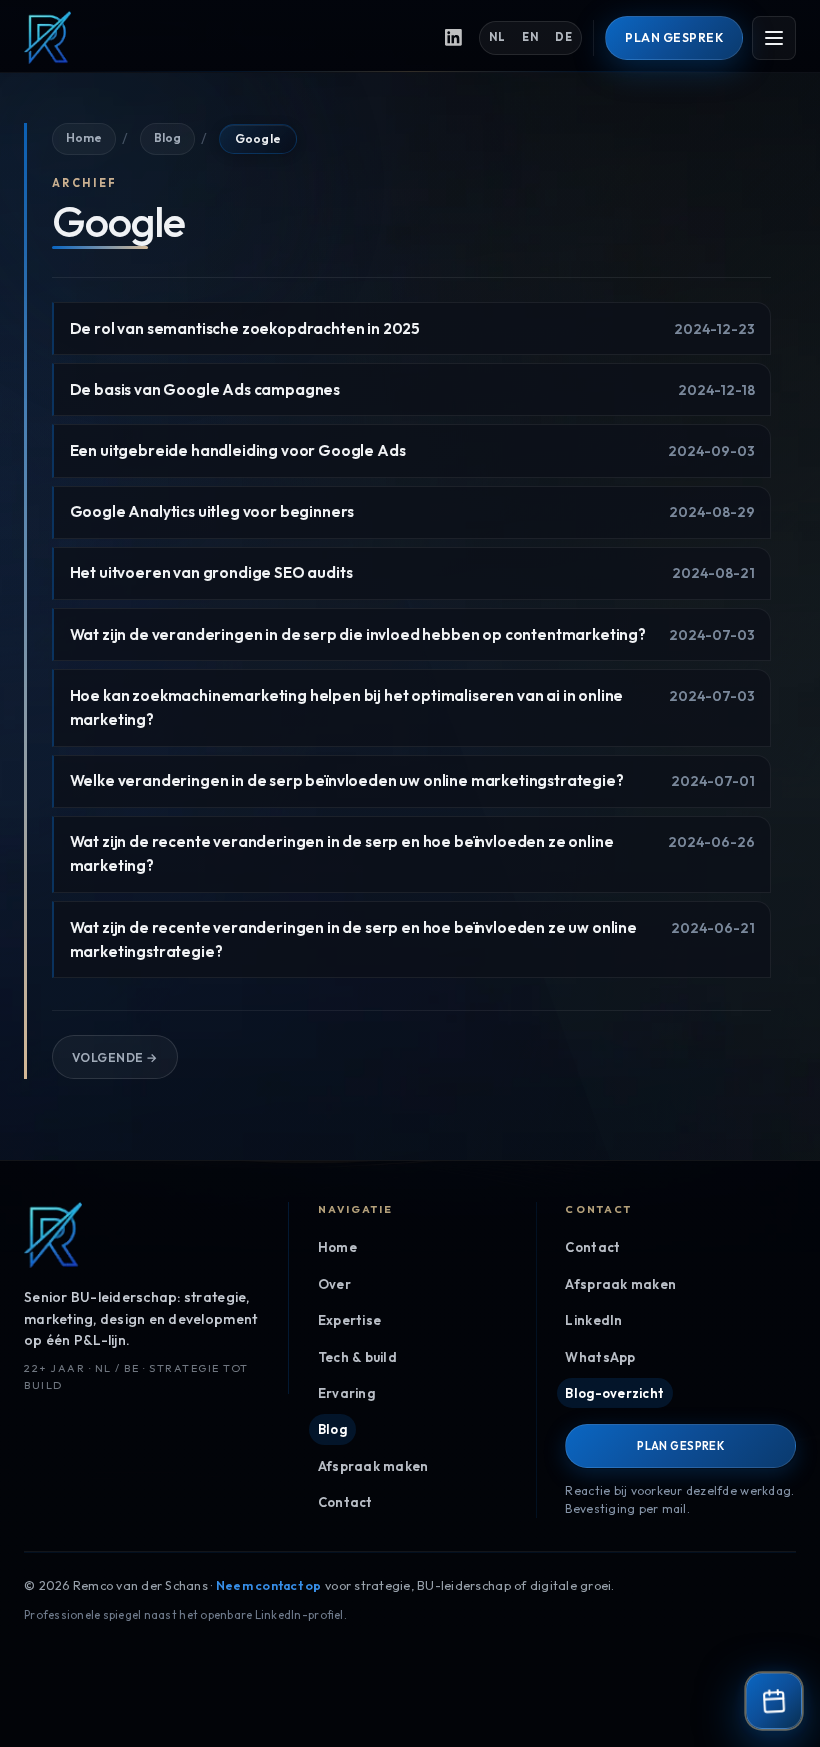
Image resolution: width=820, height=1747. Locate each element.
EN (530, 37)
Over (334, 1284)
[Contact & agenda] (774, 1701)
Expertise (349, 1320)
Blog (167, 137)
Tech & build (357, 1357)
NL (497, 37)
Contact (345, 1502)
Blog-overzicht (614, 1393)
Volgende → (115, 1057)
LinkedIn (593, 1320)
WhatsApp (600, 1357)
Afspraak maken (373, 1466)
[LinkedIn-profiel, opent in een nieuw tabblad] (454, 38)
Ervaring (346, 1393)
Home (83, 137)
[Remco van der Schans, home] (223, 37)
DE (563, 37)
